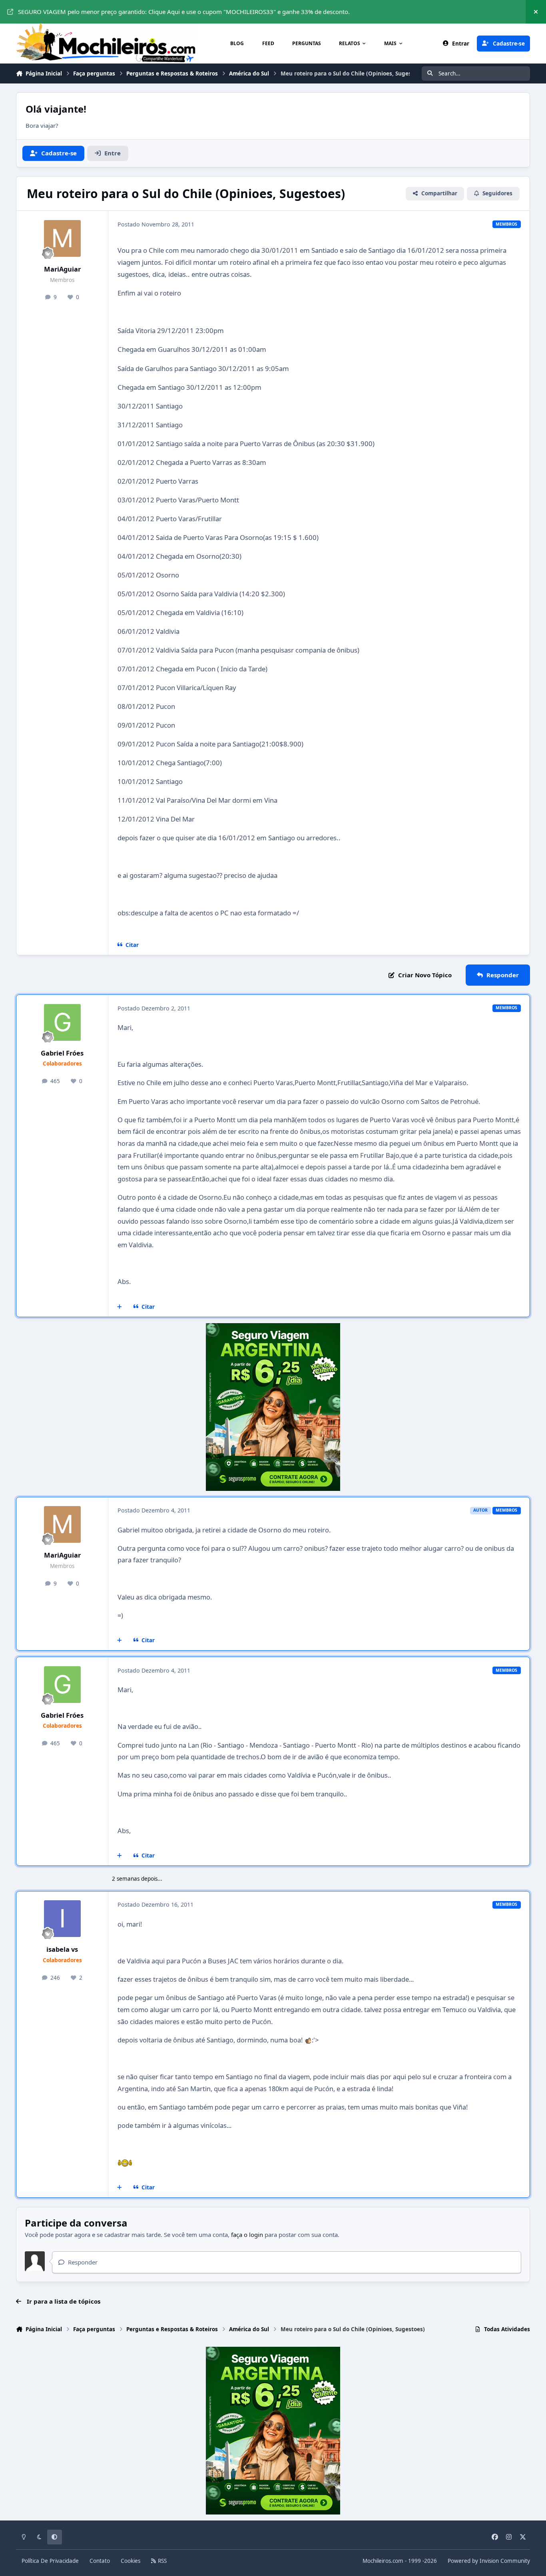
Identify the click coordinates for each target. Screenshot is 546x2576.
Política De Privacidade (50, 2561)
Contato (100, 2561)
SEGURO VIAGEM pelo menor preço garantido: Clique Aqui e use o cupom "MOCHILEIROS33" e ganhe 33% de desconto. (184, 12)
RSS (161, 2561)
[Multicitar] (120, 1307)
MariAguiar (62, 269)
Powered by (489, 2561)
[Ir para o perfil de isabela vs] (62, 1919)
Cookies (131, 2561)
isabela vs (62, 1949)
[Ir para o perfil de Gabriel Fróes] (62, 1022)
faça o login (247, 2235)
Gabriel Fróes (62, 1053)
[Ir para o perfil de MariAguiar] (62, 238)
